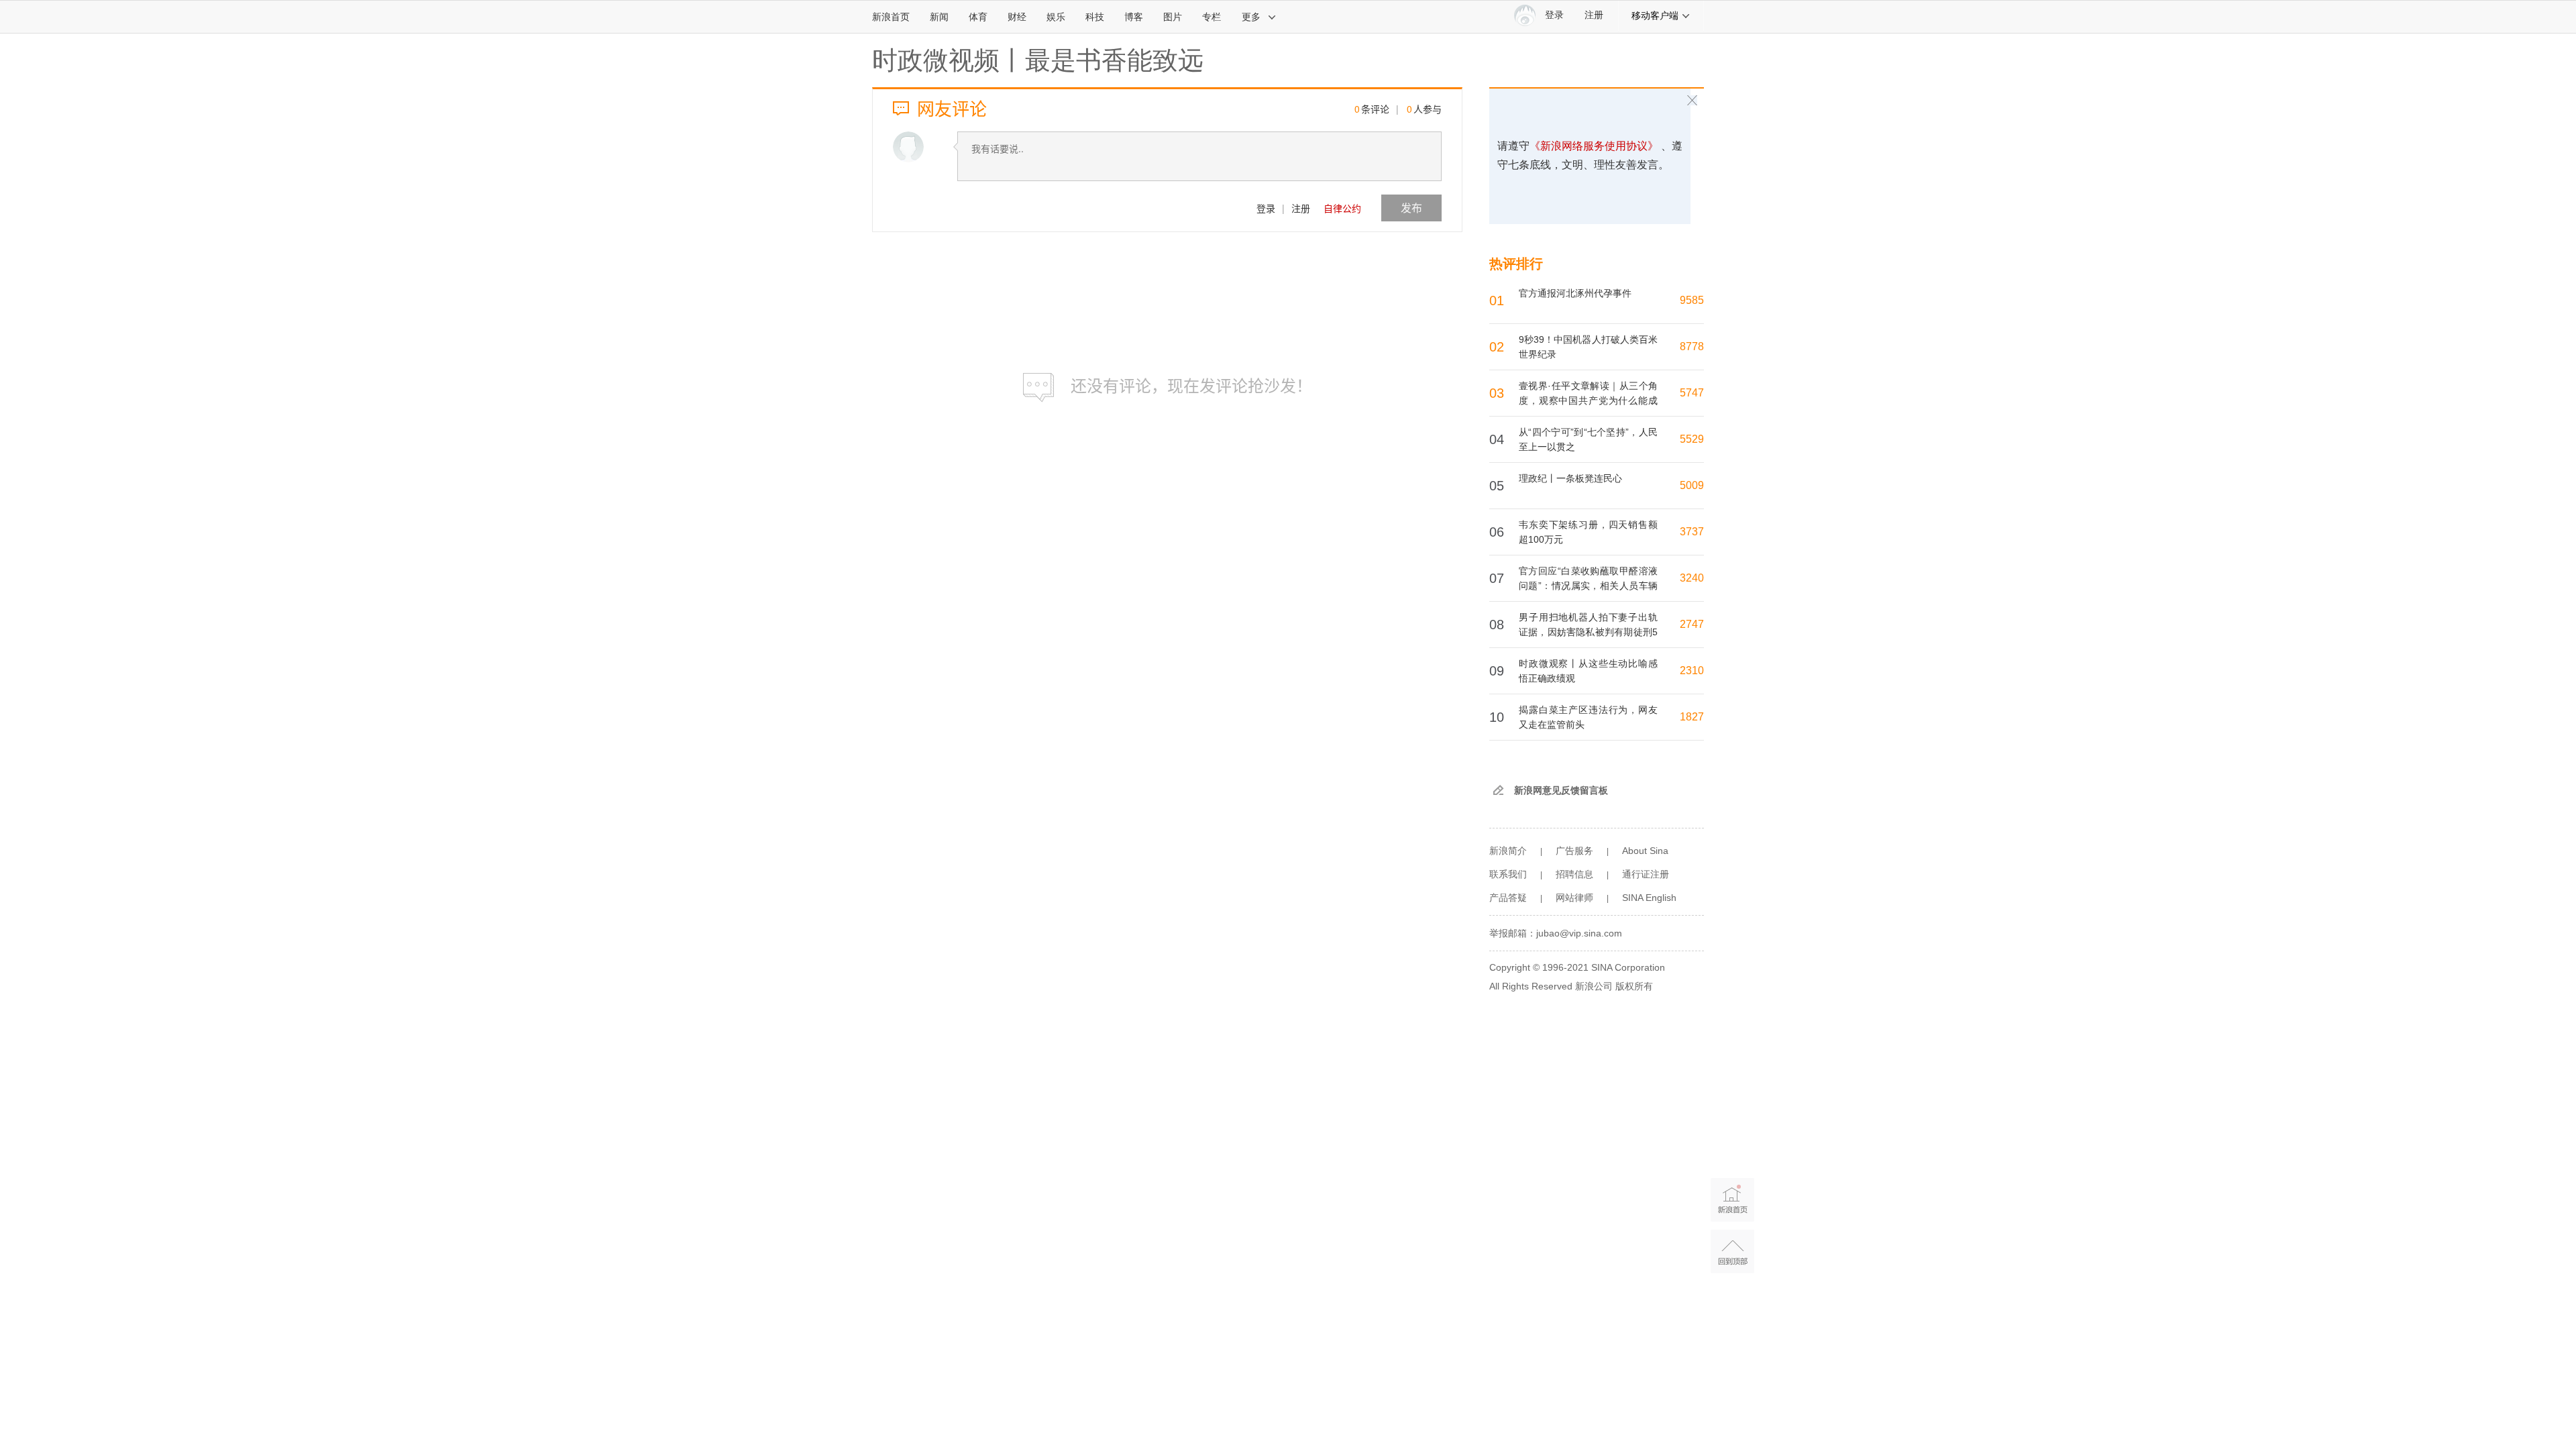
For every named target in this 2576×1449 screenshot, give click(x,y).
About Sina (1645, 851)
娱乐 (1056, 17)
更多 (1251, 17)
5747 (1692, 393)
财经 (1017, 17)
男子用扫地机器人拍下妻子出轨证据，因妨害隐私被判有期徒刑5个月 (1588, 632)
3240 (1692, 578)
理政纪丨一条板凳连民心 (1570, 478)
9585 (1692, 300)
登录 (1266, 208)
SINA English (1649, 898)
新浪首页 (891, 17)
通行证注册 (1646, 874)
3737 (1692, 532)
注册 (1594, 15)
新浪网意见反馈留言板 (1561, 790)
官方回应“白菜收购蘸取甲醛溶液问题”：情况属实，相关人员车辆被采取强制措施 (1588, 586)
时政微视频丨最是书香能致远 (1038, 60)
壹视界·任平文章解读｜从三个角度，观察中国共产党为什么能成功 (1588, 400)
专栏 (1212, 17)
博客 (1134, 17)
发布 (1411, 208)
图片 (1173, 17)
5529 (1692, 439)
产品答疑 (1508, 898)
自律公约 (1342, 208)
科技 (1095, 17)
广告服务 (1574, 851)
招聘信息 (1574, 874)
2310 (1692, 670)
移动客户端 (1655, 15)
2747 (1692, 624)
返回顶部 (1732, 1251)
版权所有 (1634, 986)
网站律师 (1574, 898)
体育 (978, 17)
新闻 (939, 17)
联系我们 (1508, 874)
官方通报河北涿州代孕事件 (1575, 293)
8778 (1692, 346)
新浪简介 (1508, 851)
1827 (1692, 717)
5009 (1692, 485)
